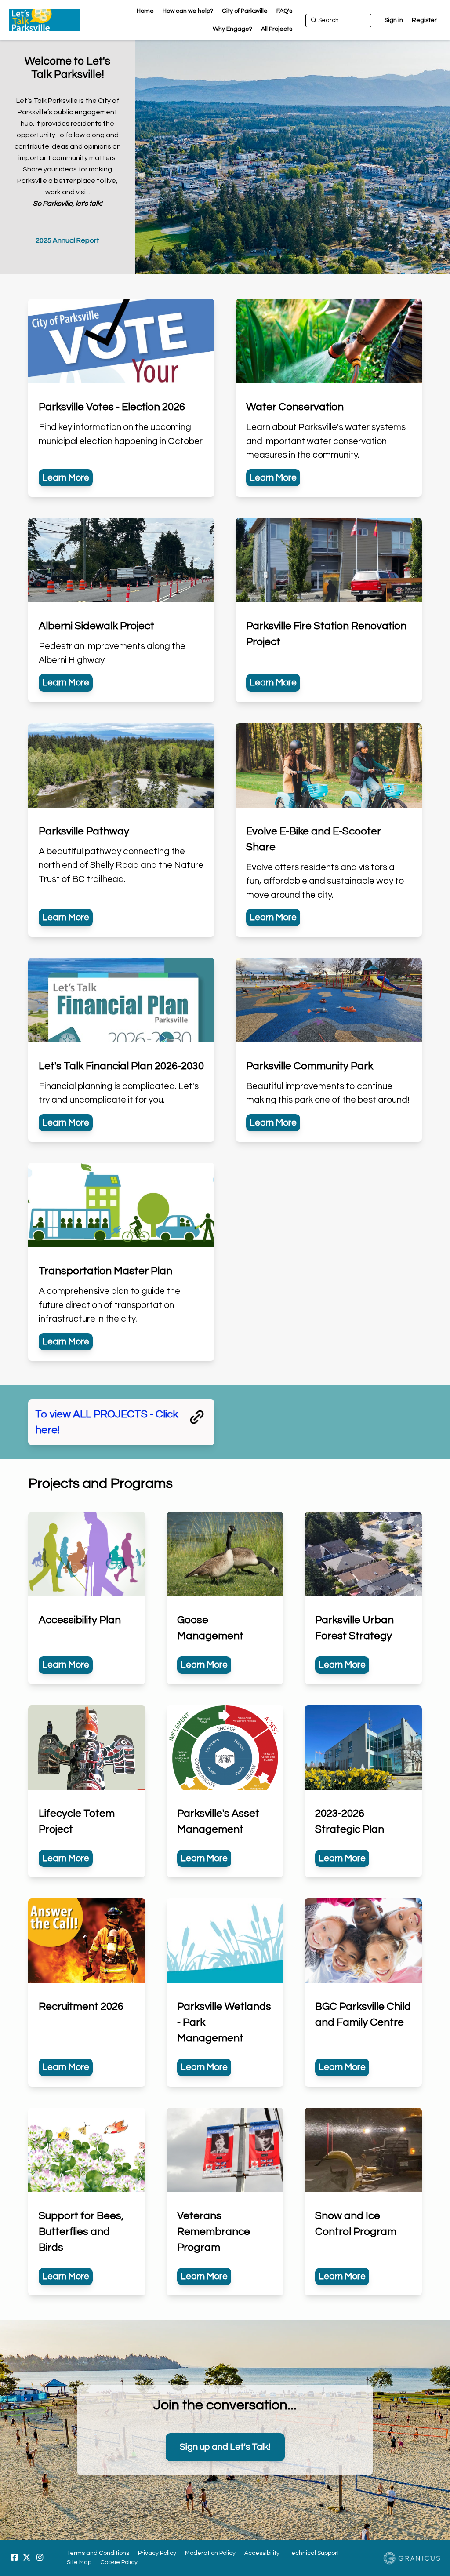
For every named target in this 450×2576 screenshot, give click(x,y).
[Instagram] (40, 2558)
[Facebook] (14, 2558)
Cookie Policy (119, 2562)
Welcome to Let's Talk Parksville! (67, 68)
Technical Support (314, 2553)
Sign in (394, 20)
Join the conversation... (225, 2405)
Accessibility (262, 2553)
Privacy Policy (157, 2553)
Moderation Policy (210, 2553)
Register (424, 20)
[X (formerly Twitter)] (27, 2558)
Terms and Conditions (98, 2553)
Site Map (79, 2562)
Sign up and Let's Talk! (225, 2447)
